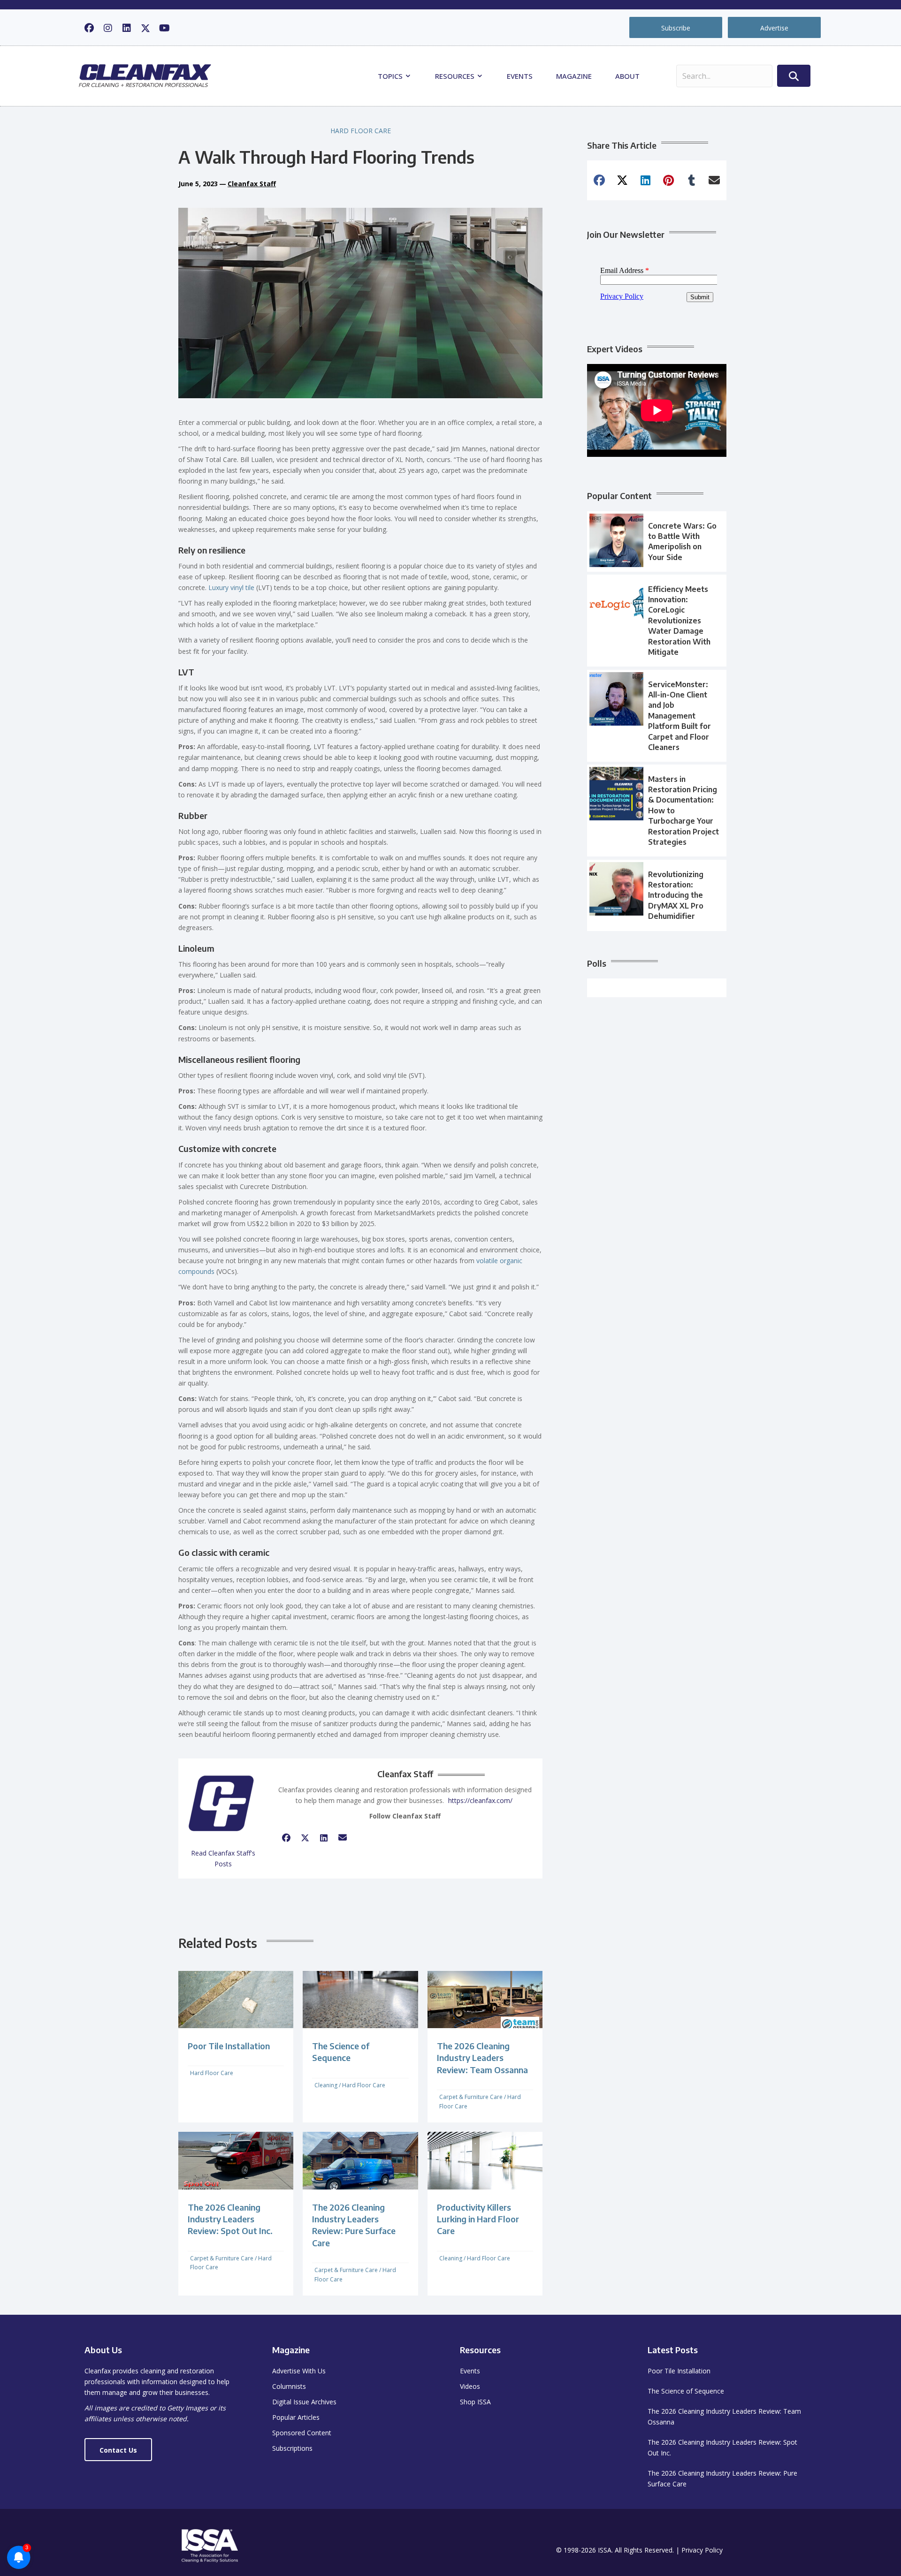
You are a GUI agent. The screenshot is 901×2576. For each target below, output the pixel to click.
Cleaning (326, 2085)
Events (520, 76)
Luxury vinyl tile (231, 587)
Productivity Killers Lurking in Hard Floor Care (478, 2219)
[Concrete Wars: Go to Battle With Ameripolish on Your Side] (657, 542)
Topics (391, 76)
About (627, 76)
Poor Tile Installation (229, 2046)
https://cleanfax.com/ (480, 1800)
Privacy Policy (702, 2550)
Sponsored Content (302, 2433)
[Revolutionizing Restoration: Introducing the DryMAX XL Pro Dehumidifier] (657, 895)
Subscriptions (292, 2448)
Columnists (289, 2386)
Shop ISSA (475, 2402)
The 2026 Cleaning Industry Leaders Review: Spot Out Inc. (230, 2219)
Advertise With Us (299, 2371)
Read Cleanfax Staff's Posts (223, 1858)
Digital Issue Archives (304, 2402)
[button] (89, 28)
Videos (470, 2386)
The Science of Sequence (686, 2391)
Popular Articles (296, 2417)
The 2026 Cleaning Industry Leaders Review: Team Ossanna (482, 2057)
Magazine (574, 76)
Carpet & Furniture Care (471, 2097)
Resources (456, 76)
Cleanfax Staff (252, 184)
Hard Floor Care (361, 131)
